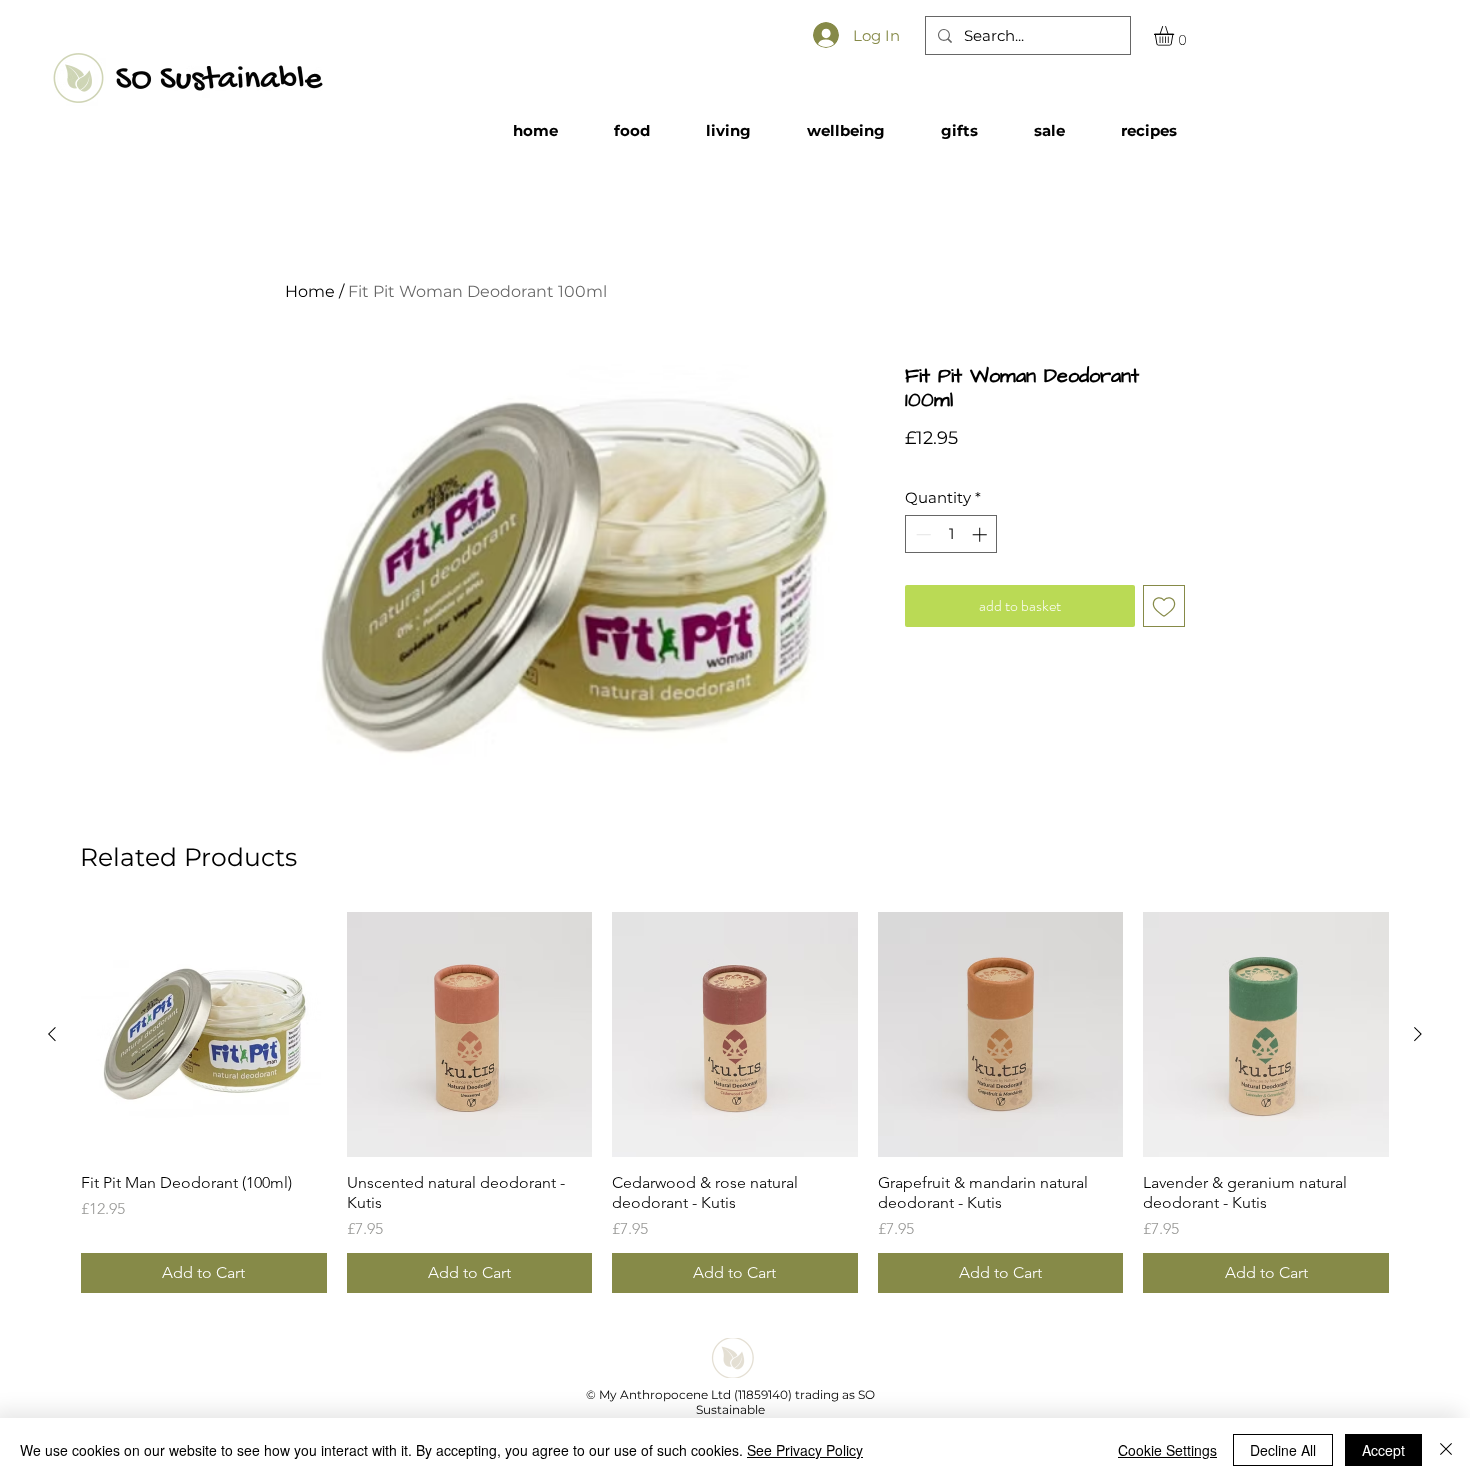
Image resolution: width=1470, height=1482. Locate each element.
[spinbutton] (951, 534)
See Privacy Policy (805, 1450)
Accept (1383, 1450)
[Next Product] (1418, 1034)
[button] (1175, 36)
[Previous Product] (52, 1034)
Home (310, 291)
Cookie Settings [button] (1167, 1450)
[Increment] (981, 534)
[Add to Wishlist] (1164, 606)
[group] (735, 1103)
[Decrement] (921, 534)
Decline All (1283, 1450)
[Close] (1446, 1450)
